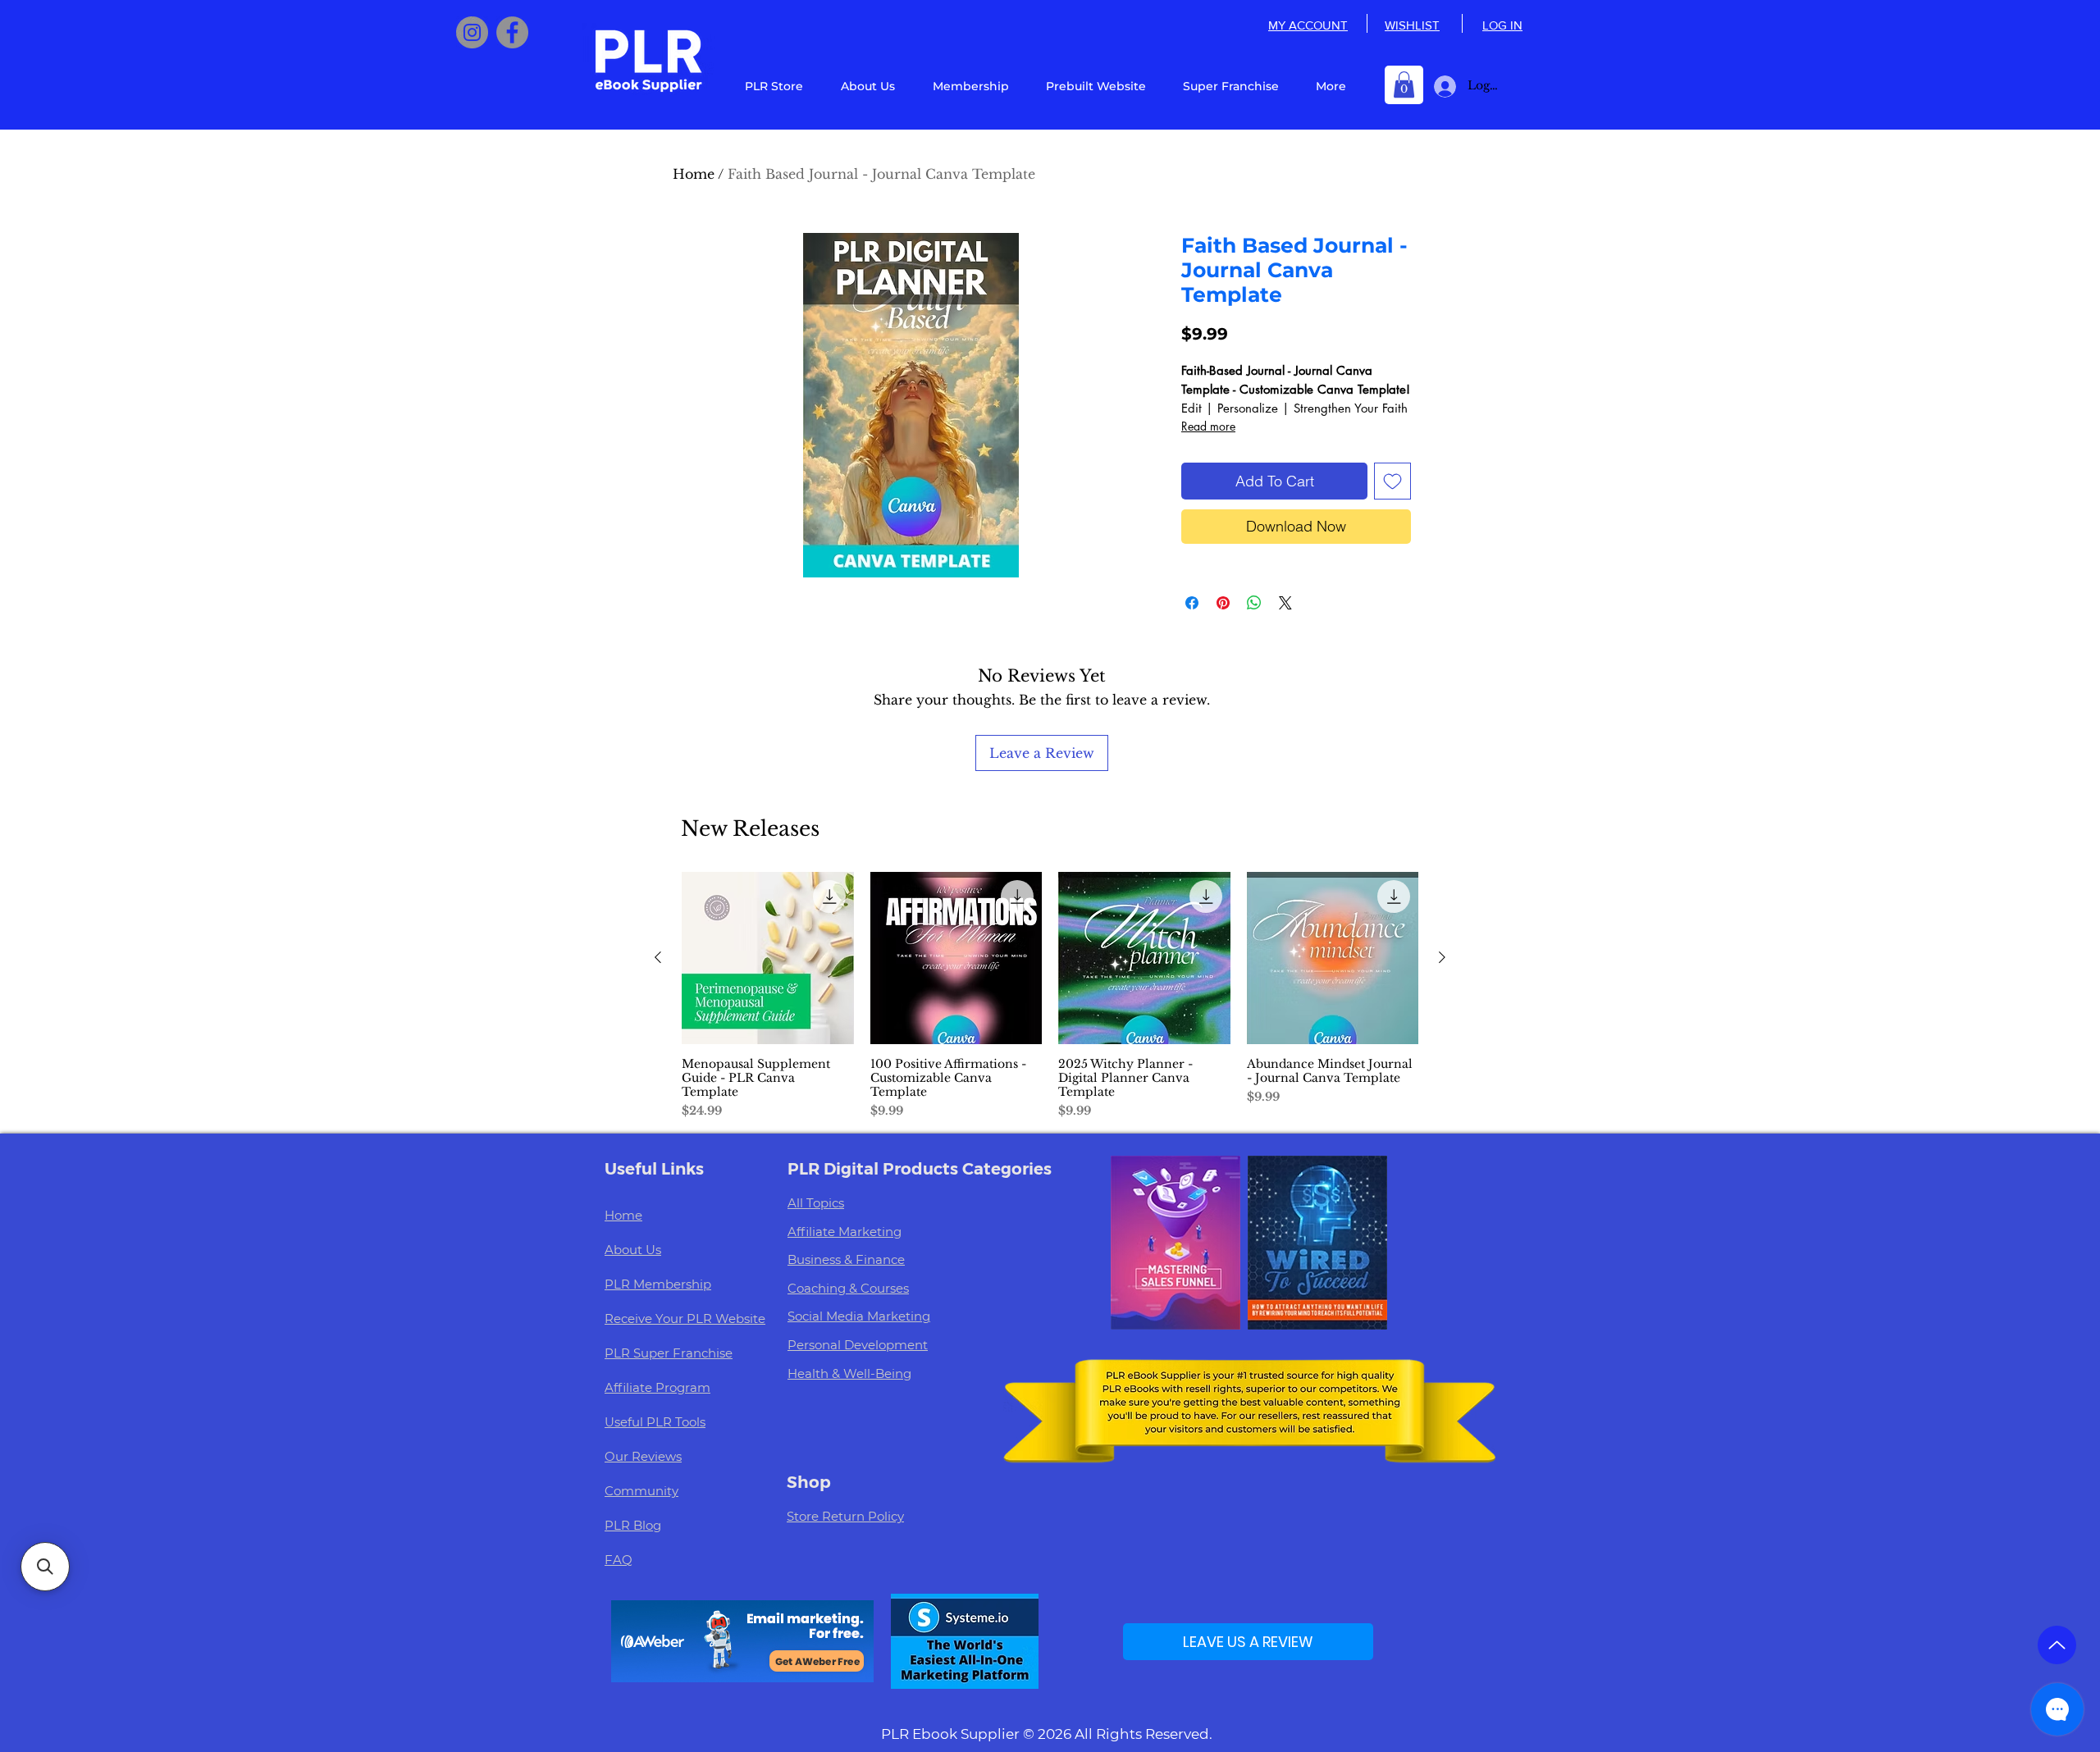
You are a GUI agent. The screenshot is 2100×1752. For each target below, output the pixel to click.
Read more (1208, 426)
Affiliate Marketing (845, 1232)
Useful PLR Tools (655, 1422)
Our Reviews (643, 1456)
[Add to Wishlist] (1392, 481)
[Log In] (1442, 87)
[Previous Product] (658, 957)
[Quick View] (768, 958)
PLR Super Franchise (669, 1353)
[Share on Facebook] (1192, 603)
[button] (1404, 84)
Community (641, 1491)
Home (694, 174)
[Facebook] (512, 32)
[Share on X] (1285, 603)
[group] (1050, 996)
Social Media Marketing (859, 1316)
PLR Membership (658, 1284)
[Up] (2057, 1645)
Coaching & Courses (848, 1288)
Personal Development (858, 1345)
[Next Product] (1442, 957)
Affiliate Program (657, 1387)
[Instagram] (472, 32)
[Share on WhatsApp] (1254, 603)
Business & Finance (846, 1259)
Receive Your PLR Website (685, 1319)
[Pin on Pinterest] (1223, 603)
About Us (633, 1250)
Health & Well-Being (849, 1373)
